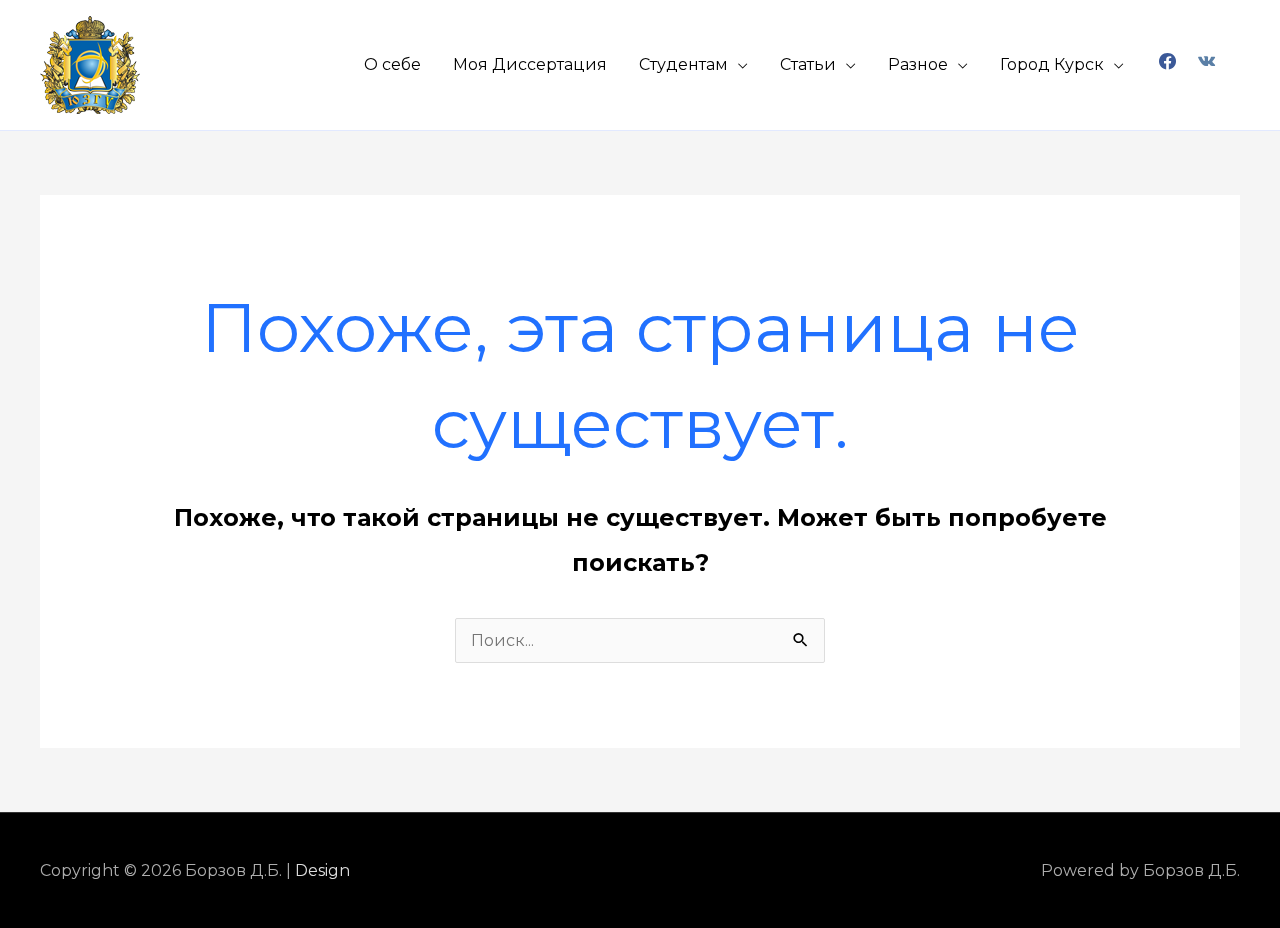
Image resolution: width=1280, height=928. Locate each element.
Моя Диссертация (530, 64)
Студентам (683, 64)
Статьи (808, 64)
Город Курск (1052, 64)
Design (322, 870)
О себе (392, 64)
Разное (918, 64)
